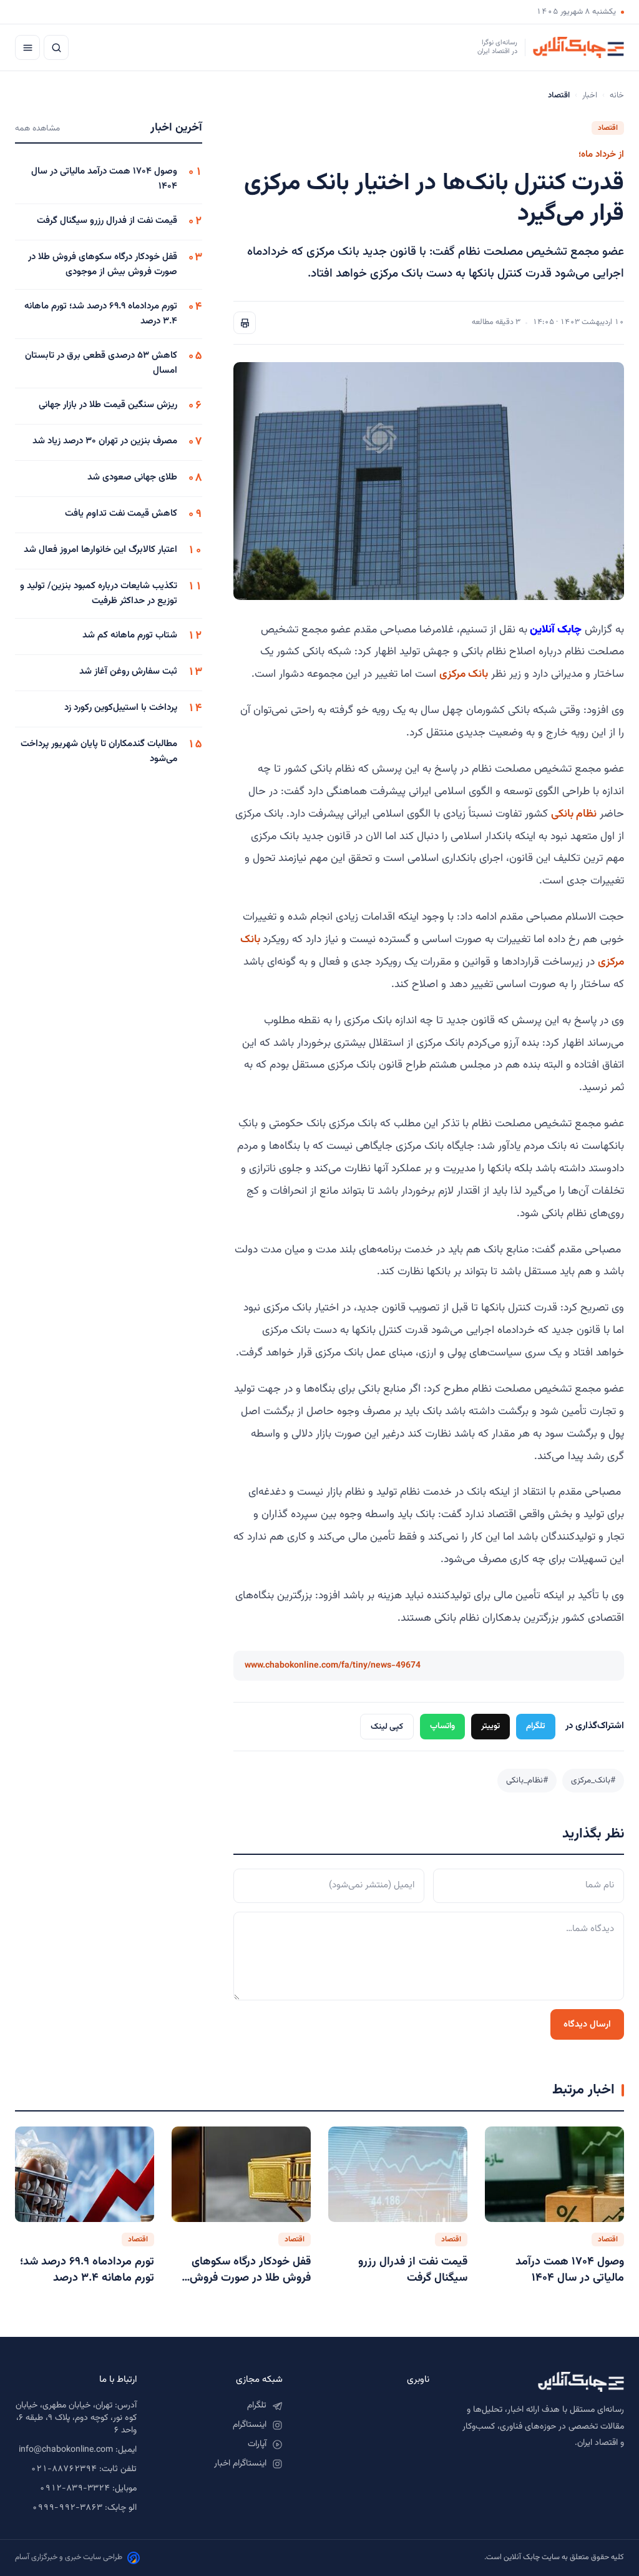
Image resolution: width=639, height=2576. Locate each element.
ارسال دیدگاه (587, 2024)
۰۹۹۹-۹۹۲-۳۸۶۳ (67, 2508)
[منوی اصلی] (27, 47)
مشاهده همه (37, 128)
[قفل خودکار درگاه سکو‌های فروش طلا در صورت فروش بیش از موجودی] (241, 2174)
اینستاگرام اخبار (240, 2464)
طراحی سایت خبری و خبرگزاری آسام (69, 2557)
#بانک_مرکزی (593, 1780)
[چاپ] (245, 323)
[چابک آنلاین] (539, 2382)
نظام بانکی (574, 814)
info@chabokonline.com (66, 2450)
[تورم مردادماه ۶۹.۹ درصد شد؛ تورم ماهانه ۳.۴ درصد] (85, 2174)
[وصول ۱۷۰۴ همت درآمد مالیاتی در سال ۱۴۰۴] (554, 2174)
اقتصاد (608, 128)
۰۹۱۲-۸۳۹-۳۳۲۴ (75, 2489)
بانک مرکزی (464, 674)
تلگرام (536, 1726)
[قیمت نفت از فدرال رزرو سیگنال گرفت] (398, 2174)
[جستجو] (56, 47)
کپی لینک (387, 1727)
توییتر (490, 1726)
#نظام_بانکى (527, 1780)
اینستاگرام (250, 2425)
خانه (617, 96)
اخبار (590, 96)
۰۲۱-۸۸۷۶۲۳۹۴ (64, 2469)
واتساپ (442, 1726)
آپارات (257, 2444)
